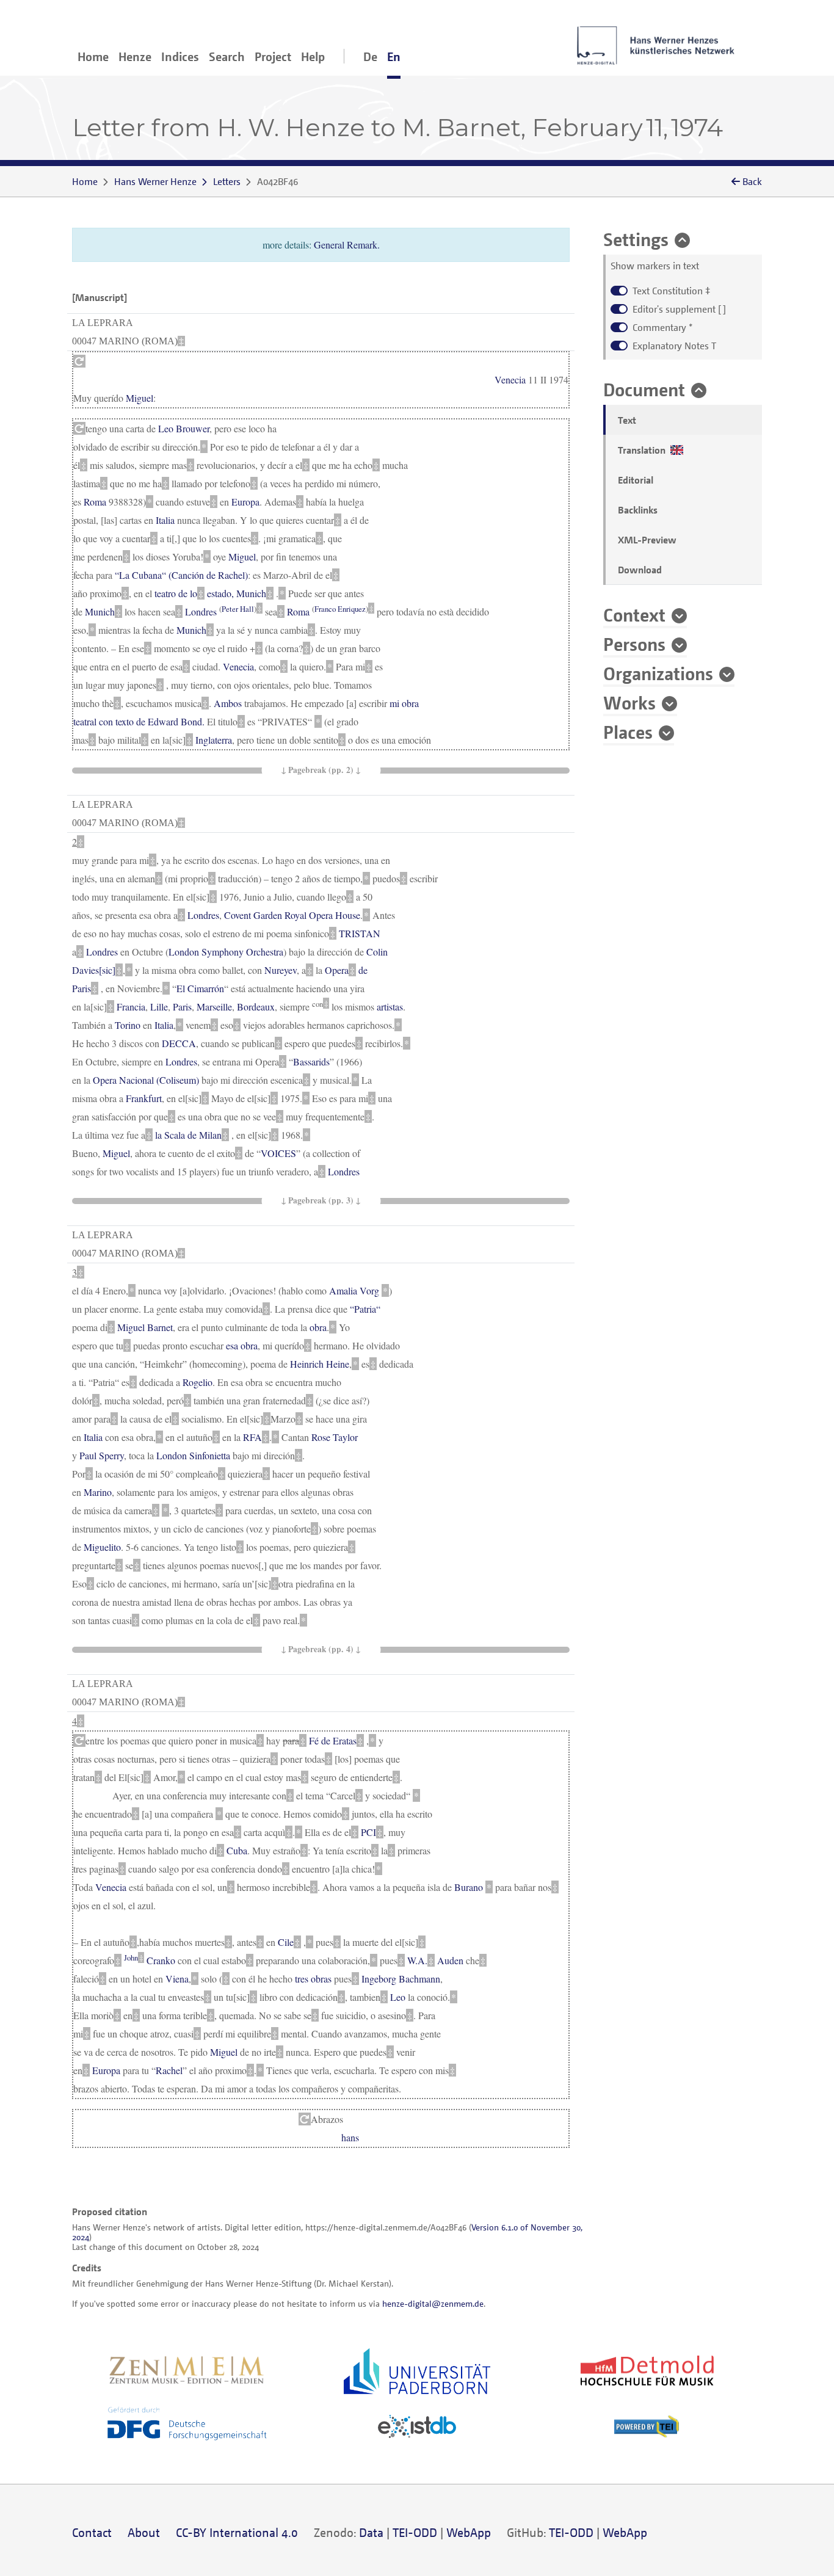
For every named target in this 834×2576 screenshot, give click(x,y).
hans (350, 2137)
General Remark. (347, 245)
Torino (128, 1025)
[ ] (679, 309)
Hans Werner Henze (155, 181)
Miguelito (102, 1547)
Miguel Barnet (145, 1327)
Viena (177, 1979)
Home (93, 56)
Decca (179, 1043)
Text (627, 420)
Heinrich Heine (320, 1364)
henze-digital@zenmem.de (433, 2303)
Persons (634, 644)
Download (640, 570)
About (144, 2532)
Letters (227, 181)
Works (629, 702)
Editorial (636, 480)
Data (371, 2532)
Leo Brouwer (184, 428)
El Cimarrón (200, 988)
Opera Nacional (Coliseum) (146, 1080)
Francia (131, 1007)
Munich (251, 593)
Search (227, 56)
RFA (252, 1437)
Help (313, 56)
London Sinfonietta (193, 1455)
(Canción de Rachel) (181, 575)
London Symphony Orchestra (226, 952)
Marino (98, 1492)
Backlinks (638, 510)
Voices (278, 1153)
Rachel (169, 2070)
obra (318, 1327)
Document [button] (644, 389)
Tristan (360, 933)
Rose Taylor (335, 1437)
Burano (469, 1887)
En (394, 56)
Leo (398, 1997)
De (370, 56)
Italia (165, 520)
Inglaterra (214, 740)
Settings (636, 239)
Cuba (237, 1850)
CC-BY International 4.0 (237, 2532)
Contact (92, 2532)
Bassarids (311, 1061)
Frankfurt (144, 1098)
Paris (182, 1007)
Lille (159, 1007)
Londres (201, 611)
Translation (644, 450)
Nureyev (281, 970)
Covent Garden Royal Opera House (292, 915)
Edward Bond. (176, 721)
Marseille (214, 1007)
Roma (95, 502)
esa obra (242, 1345)
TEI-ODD (415, 2532)
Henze (135, 56)
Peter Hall (238, 608)
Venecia (510, 379)
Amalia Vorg (354, 1290)
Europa (245, 502)
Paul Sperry (102, 1455)
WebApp (469, 2532)
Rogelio (198, 1382)
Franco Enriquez (340, 608)
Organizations (658, 673)
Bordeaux (256, 1007)
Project (273, 56)
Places (628, 731)
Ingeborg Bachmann (401, 1979)
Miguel (140, 398)
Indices (180, 56)
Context (634, 614)
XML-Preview (647, 540)
